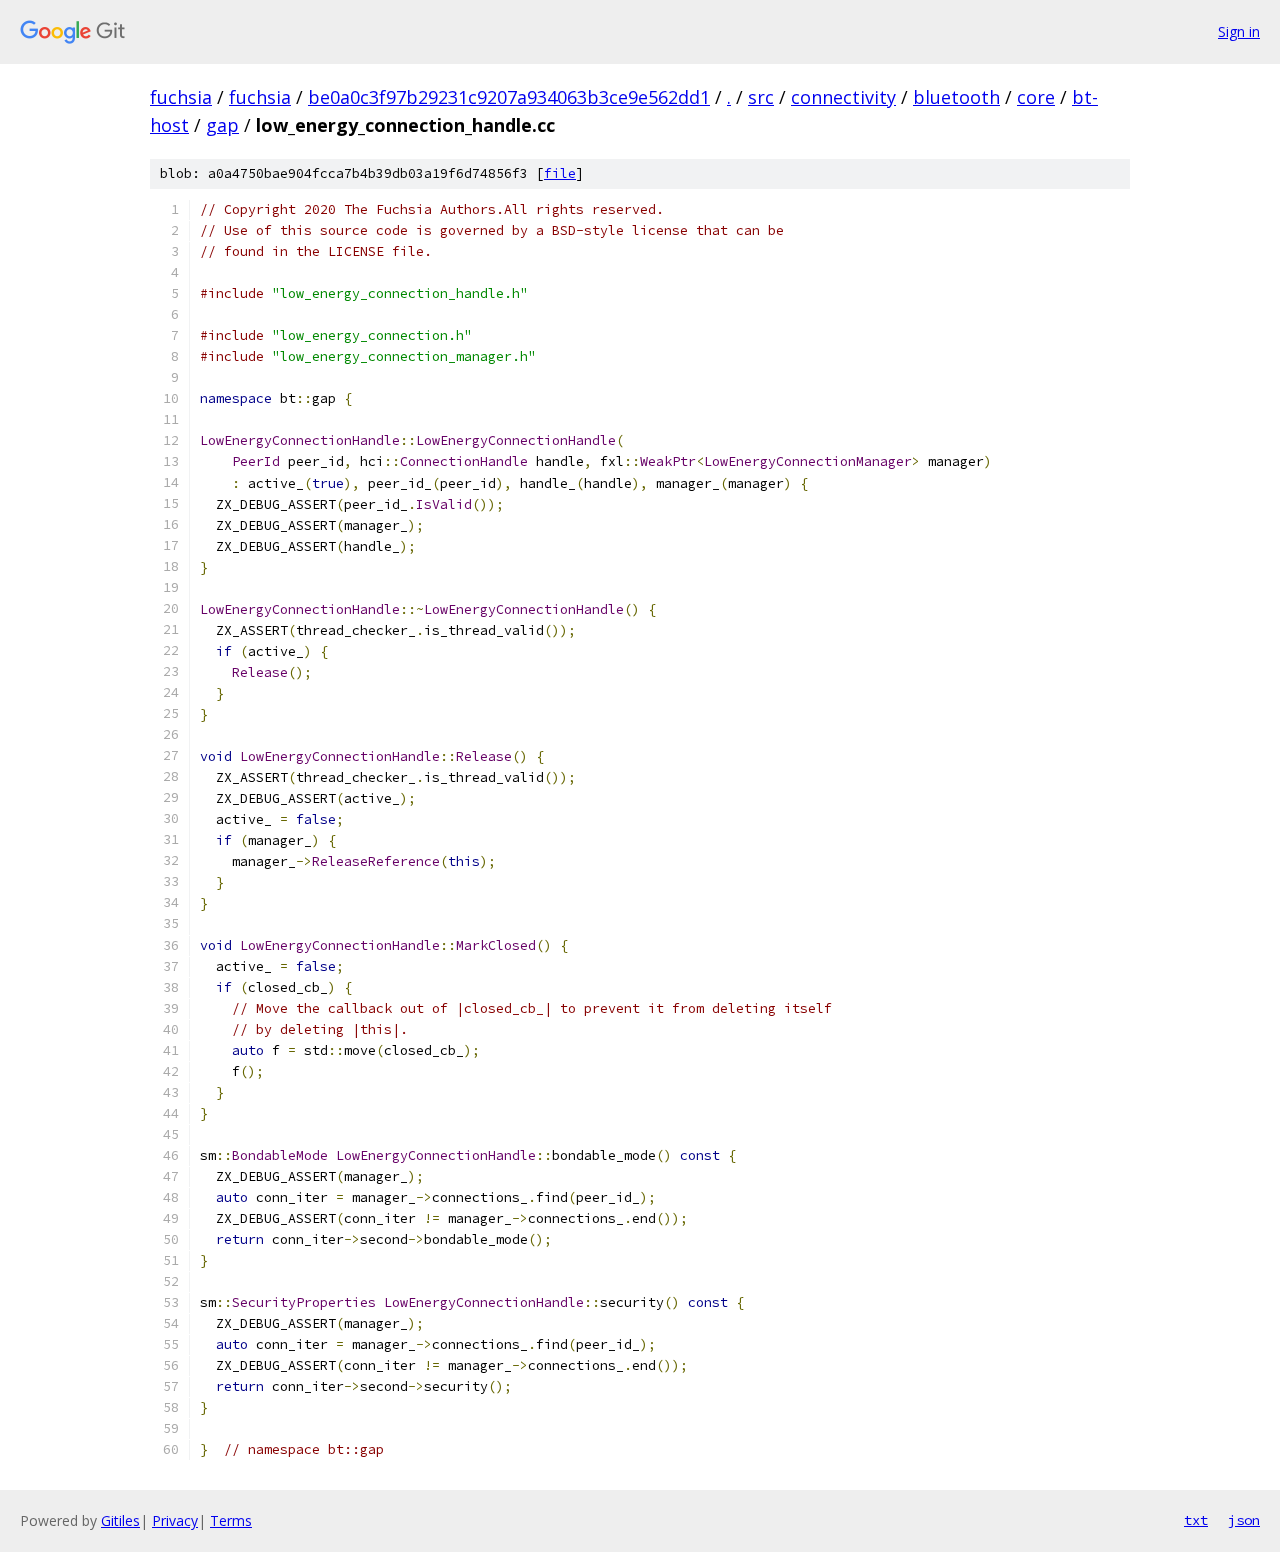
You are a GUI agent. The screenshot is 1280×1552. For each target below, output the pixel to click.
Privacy (175, 1520)
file (560, 173)
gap (222, 125)
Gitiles (120, 1520)
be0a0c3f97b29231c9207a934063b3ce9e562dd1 (509, 97)
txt (1196, 1520)
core (1036, 97)
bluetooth (956, 97)
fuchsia (181, 97)
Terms (231, 1520)
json (1244, 1520)
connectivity (843, 97)
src (761, 97)
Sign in (1239, 31)
